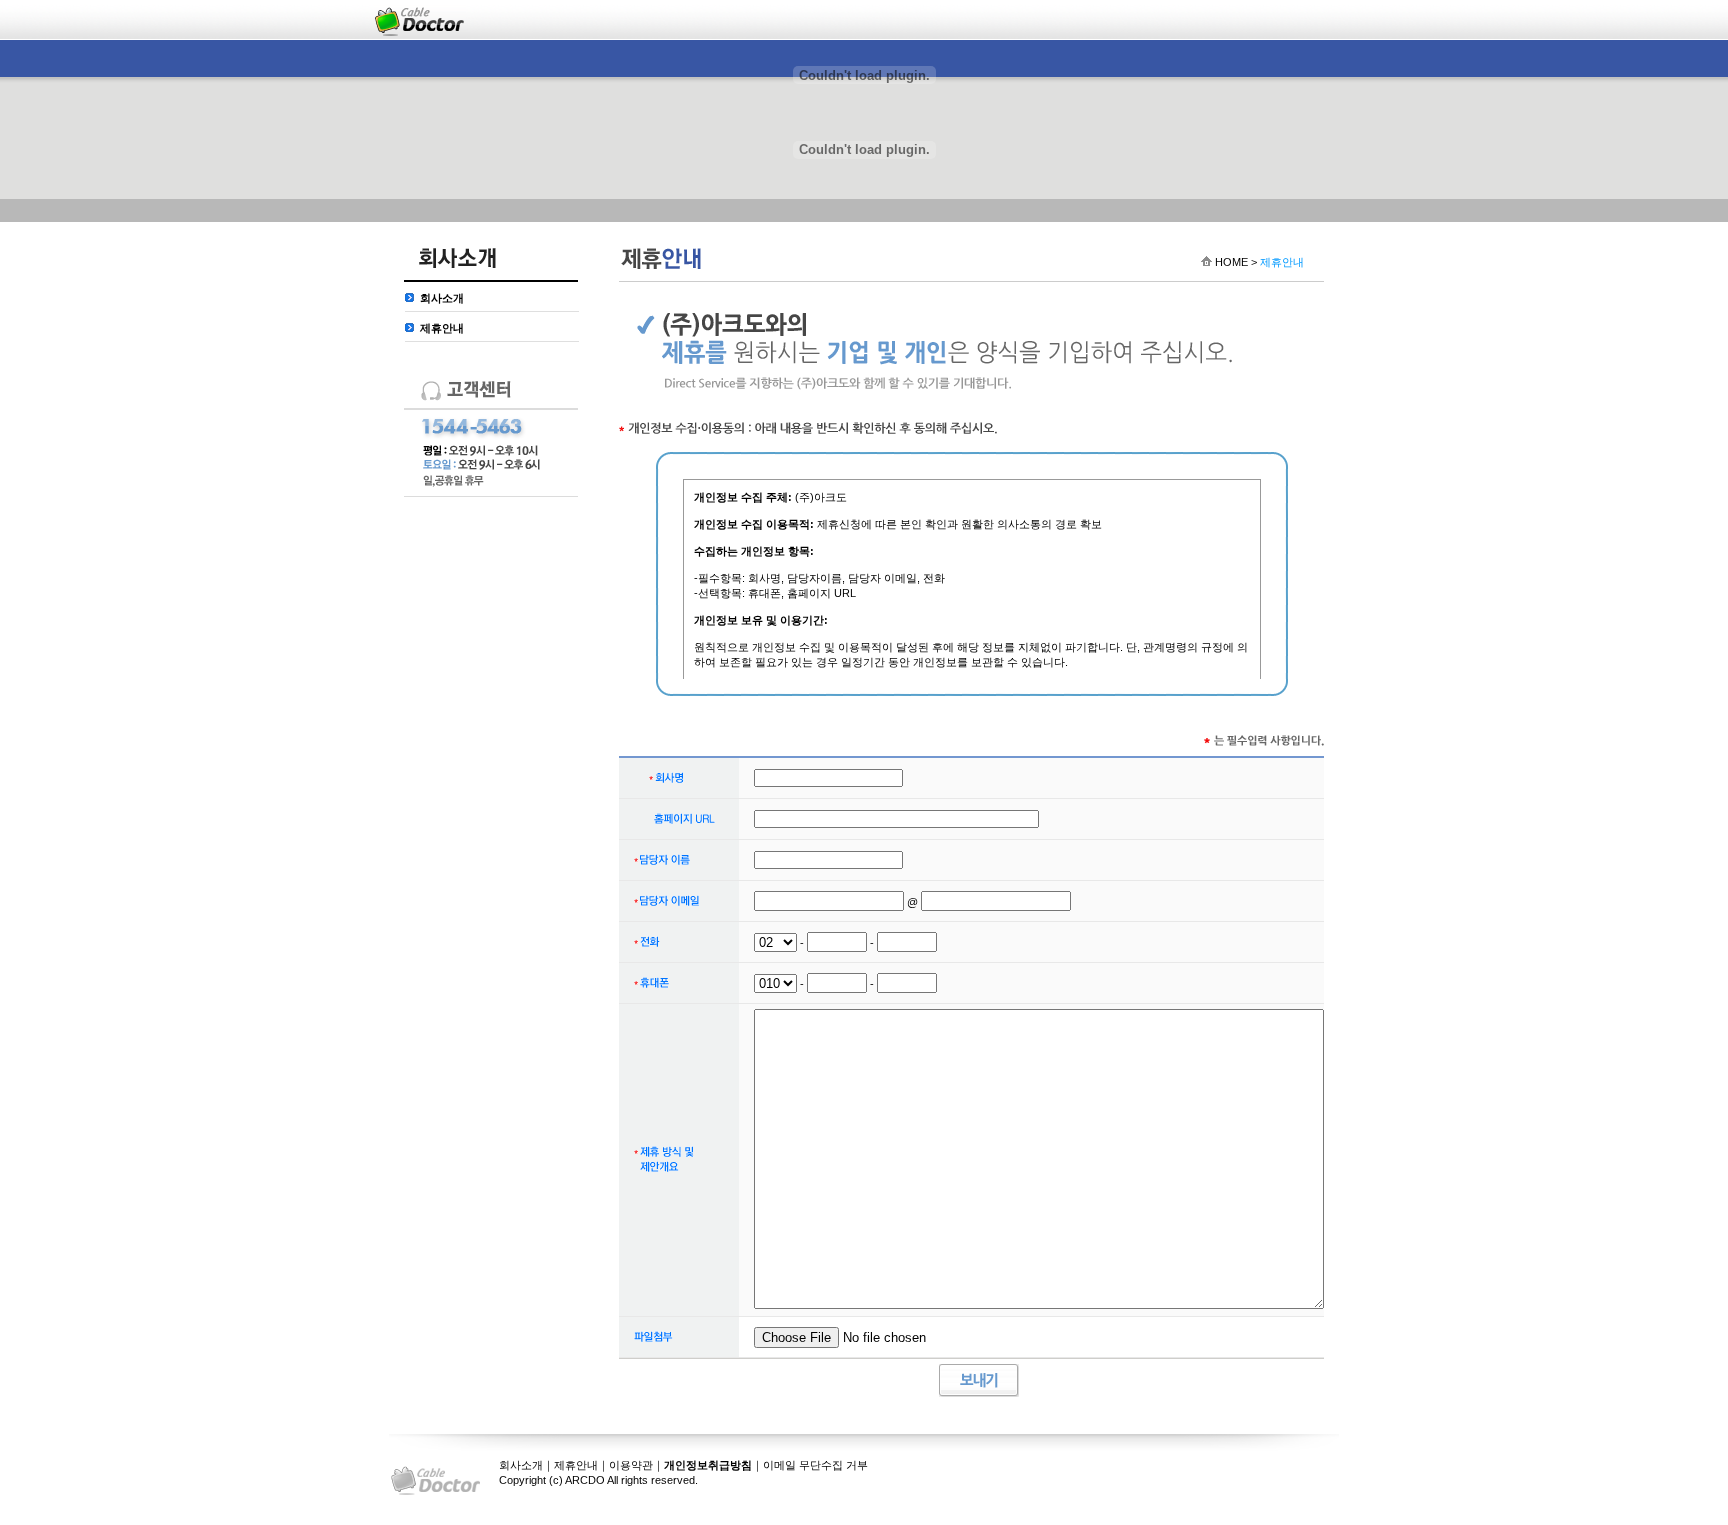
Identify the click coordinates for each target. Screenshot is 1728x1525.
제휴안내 (442, 328)
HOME (1231, 262)
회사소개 (442, 298)
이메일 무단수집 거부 (815, 1465)
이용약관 (631, 1465)
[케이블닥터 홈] (420, 20)
